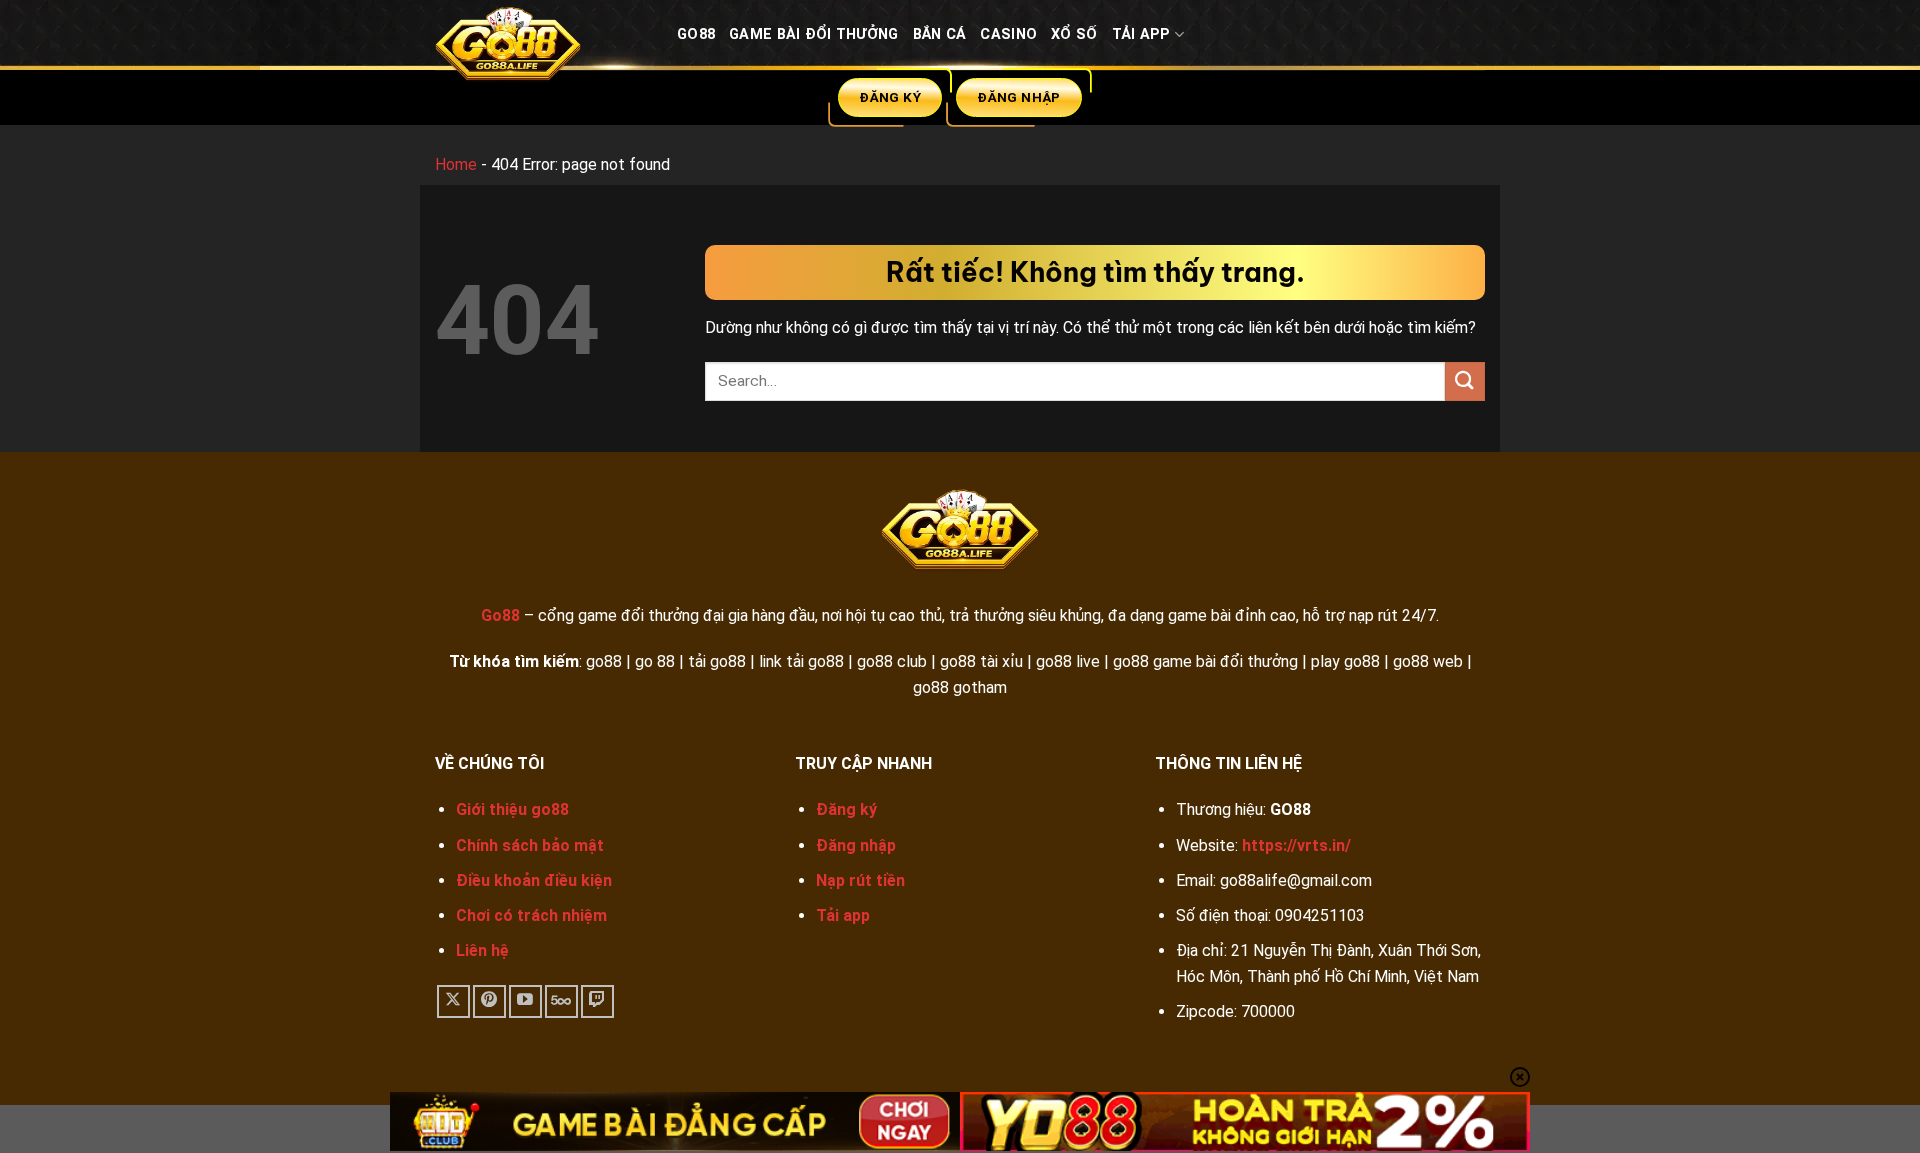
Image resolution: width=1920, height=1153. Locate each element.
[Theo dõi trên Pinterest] (489, 1001)
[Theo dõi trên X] (453, 1001)
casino (1008, 34)
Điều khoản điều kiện (534, 880)
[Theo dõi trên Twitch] (597, 1001)
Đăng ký (846, 809)
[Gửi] (1465, 381)
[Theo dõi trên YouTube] (525, 1001)
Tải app (843, 915)
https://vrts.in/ (1296, 845)
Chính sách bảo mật (530, 845)
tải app (1141, 34)
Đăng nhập (856, 845)
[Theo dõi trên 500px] (561, 1001)
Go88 (696, 34)
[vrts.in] (541, 48)
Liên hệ (482, 950)
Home (456, 164)
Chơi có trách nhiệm (531, 915)
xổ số (1074, 34)
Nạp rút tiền (860, 880)
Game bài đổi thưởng (813, 34)
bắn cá (940, 34)
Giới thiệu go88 (512, 809)
